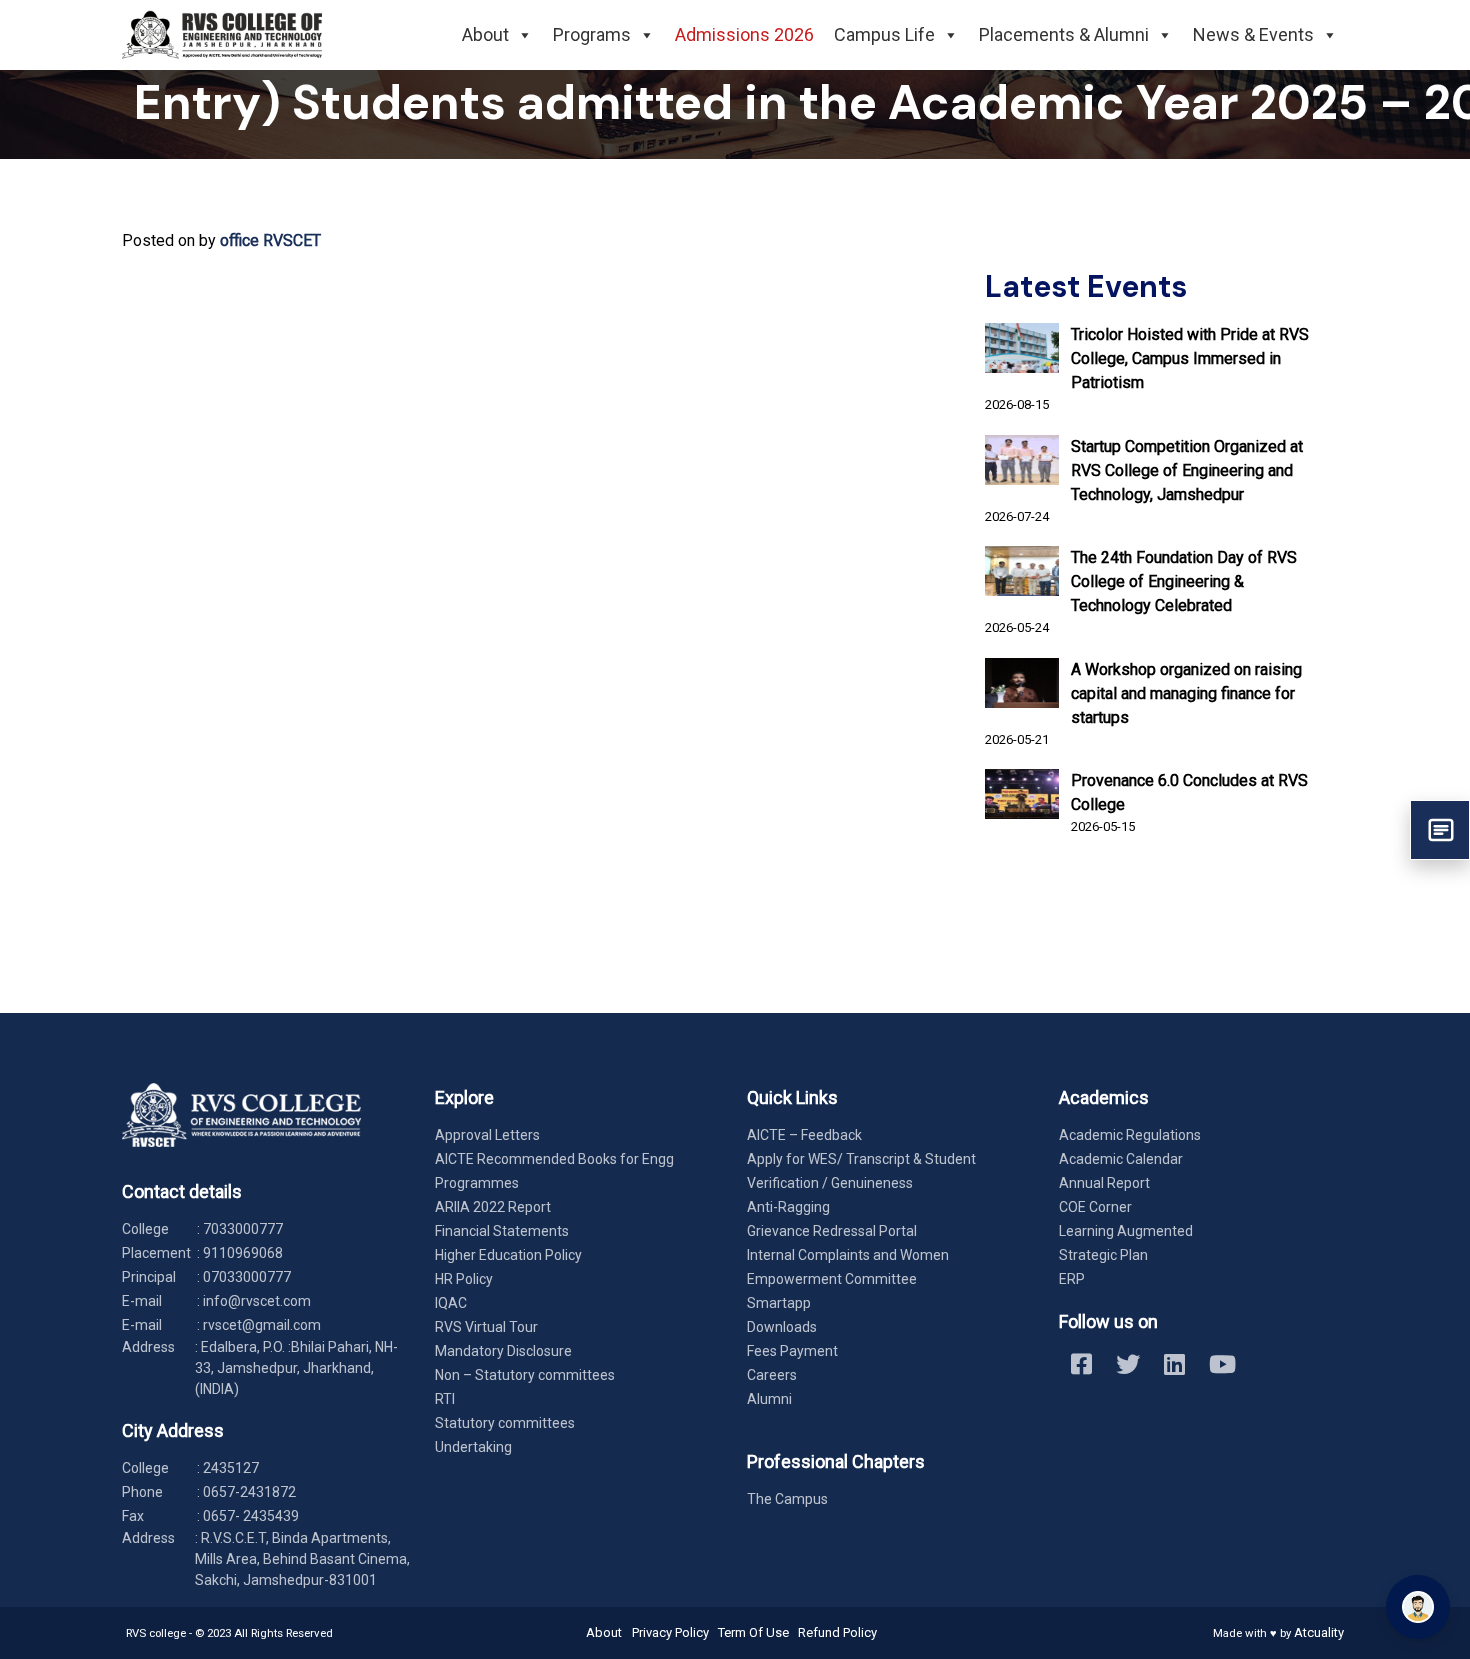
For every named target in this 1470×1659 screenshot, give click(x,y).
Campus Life (884, 34)
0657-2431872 (249, 1492)
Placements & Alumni (1064, 34)
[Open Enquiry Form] (1440, 830)
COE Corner (1095, 1207)
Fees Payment (792, 1351)
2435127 (231, 1468)
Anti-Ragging (788, 1207)
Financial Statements (502, 1231)
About (485, 34)
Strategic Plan (1103, 1255)
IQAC (451, 1303)
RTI (445, 1399)
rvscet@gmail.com (262, 1325)
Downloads (782, 1327)
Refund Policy (837, 1632)
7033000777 (243, 1229)
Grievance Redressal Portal (832, 1231)
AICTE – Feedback (804, 1135)
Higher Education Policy (508, 1255)
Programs (592, 34)
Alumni (769, 1399)
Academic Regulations (1130, 1135)
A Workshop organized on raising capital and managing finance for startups (1186, 693)
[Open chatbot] (1418, 1607)
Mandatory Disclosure (503, 1351)
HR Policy (464, 1279)
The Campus (787, 1499)
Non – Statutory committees (525, 1375)
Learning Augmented (1126, 1231)
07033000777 (247, 1277)
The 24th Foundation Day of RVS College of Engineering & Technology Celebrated (1184, 581)
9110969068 (243, 1253)
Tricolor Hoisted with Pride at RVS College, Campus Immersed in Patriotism (1190, 358)
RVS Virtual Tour (486, 1327)
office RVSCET (270, 240)
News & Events (1253, 34)
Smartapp (779, 1303)
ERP (1072, 1279)
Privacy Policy (670, 1632)
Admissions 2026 (744, 34)
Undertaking (473, 1447)
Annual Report (1104, 1183)
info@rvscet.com (257, 1301)
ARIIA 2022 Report (493, 1207)
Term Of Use (753, 1632)
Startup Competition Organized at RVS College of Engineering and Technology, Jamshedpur (1187, 470)
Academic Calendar (1121, 1159)
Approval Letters (487, 1135)
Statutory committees (505, 1423)
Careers (772, 1375)
